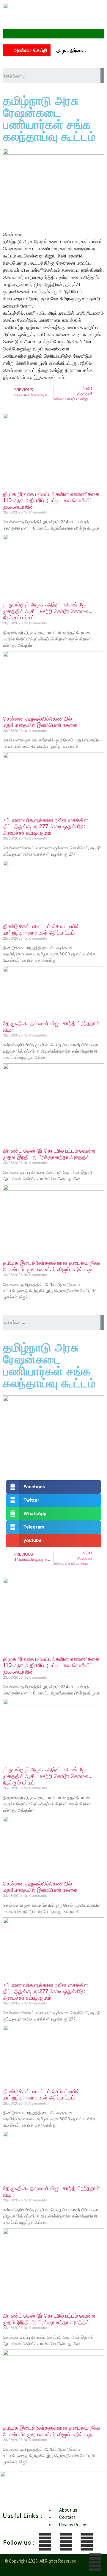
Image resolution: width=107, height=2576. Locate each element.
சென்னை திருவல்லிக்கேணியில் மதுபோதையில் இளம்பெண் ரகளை (40, 722)
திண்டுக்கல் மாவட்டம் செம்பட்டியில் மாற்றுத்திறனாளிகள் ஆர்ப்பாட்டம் (41, 929)
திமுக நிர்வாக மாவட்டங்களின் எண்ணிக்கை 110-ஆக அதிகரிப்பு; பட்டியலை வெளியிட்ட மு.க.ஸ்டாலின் (51, 500)
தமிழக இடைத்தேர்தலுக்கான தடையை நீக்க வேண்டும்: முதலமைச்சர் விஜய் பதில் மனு (52, 1266)
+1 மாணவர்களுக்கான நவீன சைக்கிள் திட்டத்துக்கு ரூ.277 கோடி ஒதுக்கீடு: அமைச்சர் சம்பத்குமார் (45, 826)
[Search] (102, 76)
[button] (6, 32)
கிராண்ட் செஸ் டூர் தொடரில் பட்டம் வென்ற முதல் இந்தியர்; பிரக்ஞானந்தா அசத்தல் (49, 1154)
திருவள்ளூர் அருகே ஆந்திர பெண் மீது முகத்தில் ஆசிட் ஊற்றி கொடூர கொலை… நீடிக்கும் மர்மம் (48, 611)
